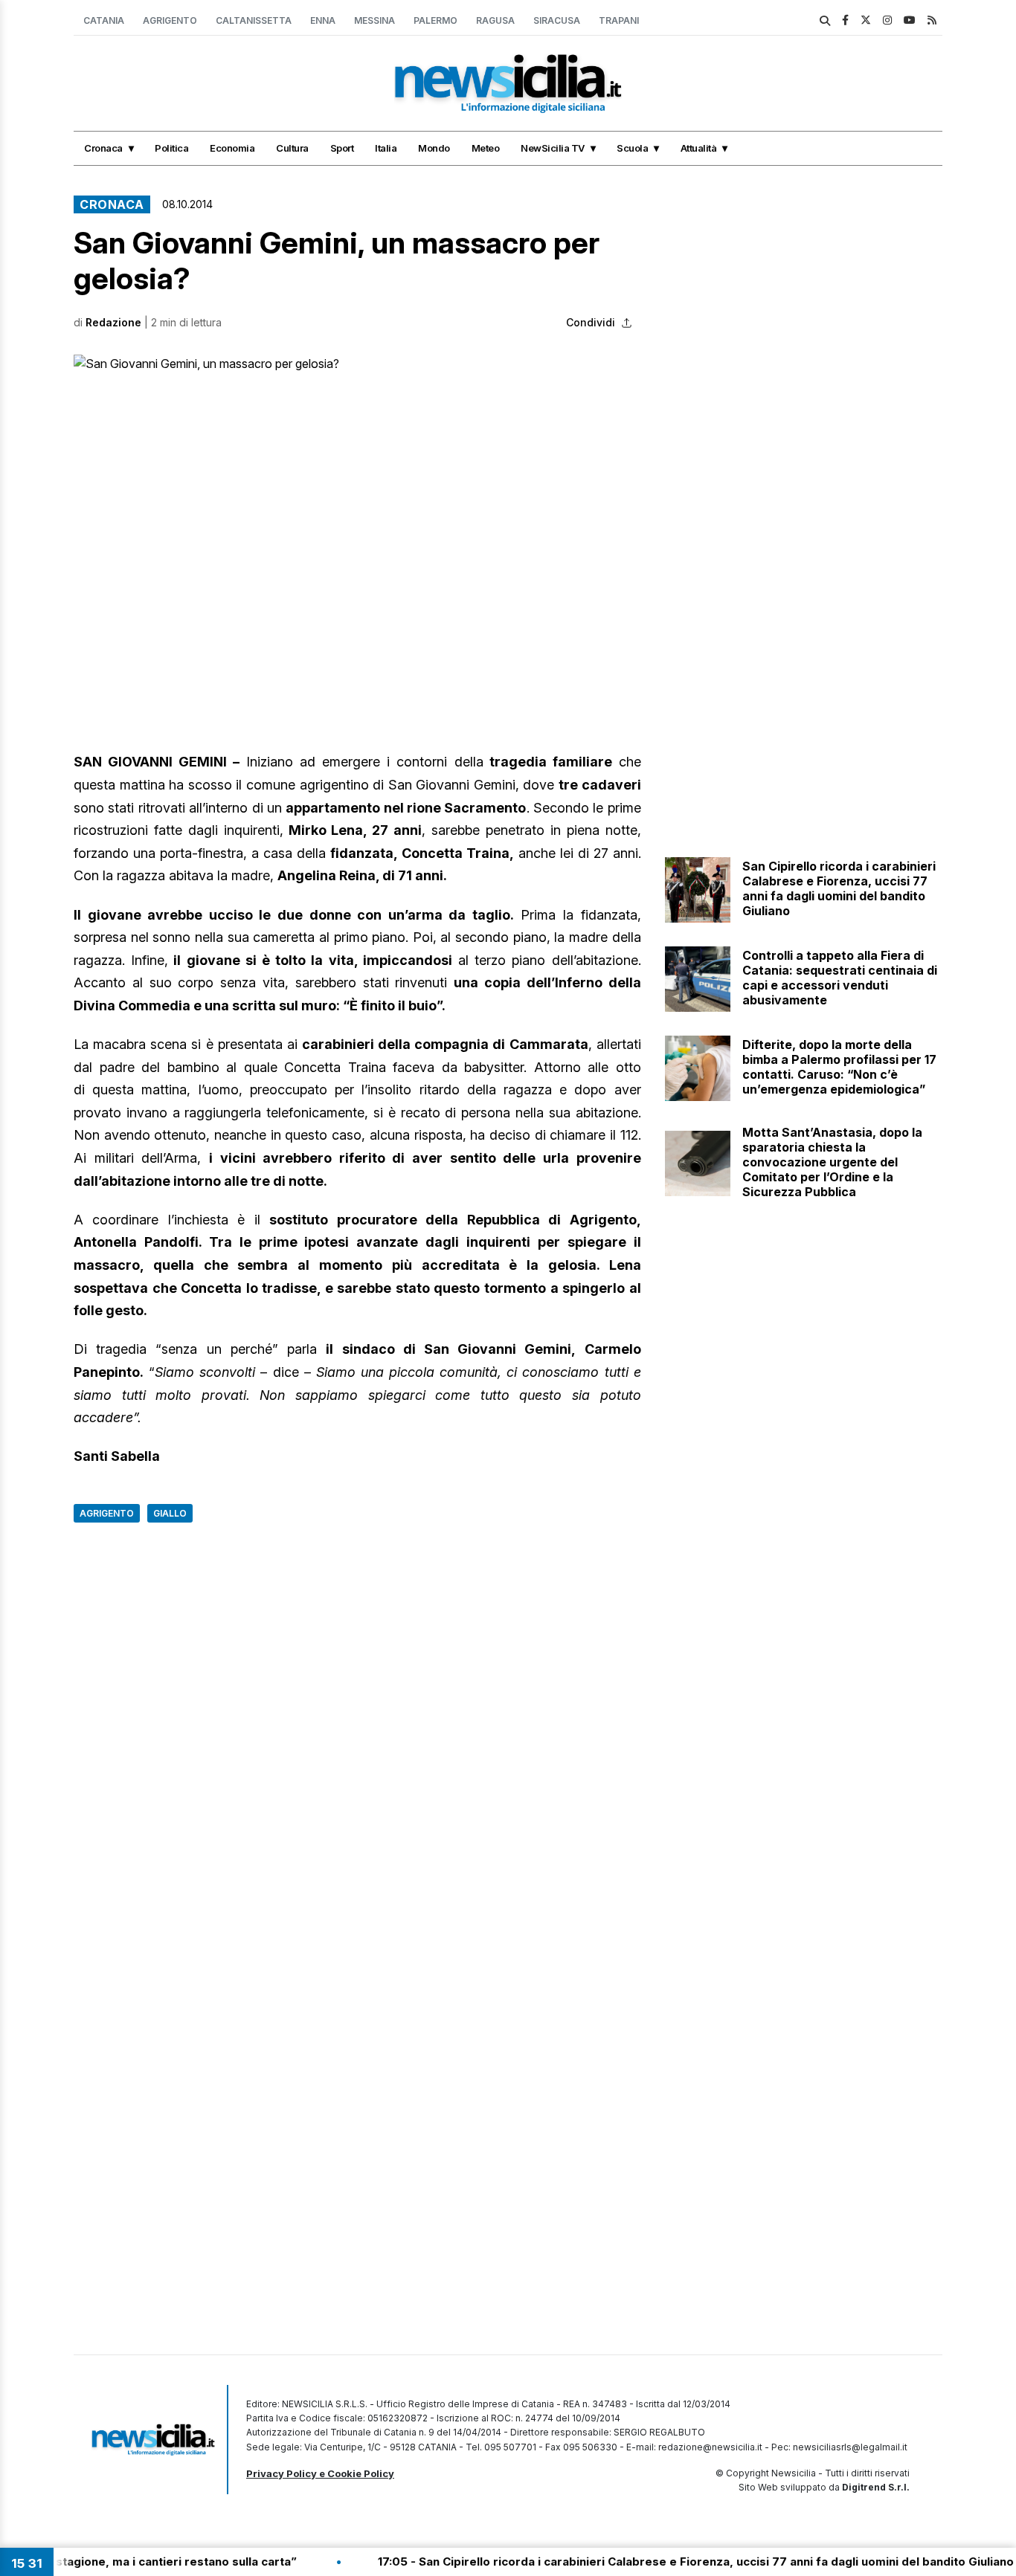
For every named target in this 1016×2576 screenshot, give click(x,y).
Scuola (632, 148)
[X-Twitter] (866, 20)
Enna (323, 20)
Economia (232, 148)
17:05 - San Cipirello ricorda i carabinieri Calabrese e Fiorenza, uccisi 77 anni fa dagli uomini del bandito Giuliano (628, 2562)
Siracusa (557, 20)
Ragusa (495, 20)
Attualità (699, 148)
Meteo (486, 148)
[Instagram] (887, 20)
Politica (171, 148)
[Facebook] (845, 20)
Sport (342, 148)
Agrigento (170, 20)
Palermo (435, 20)
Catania (104, 20)
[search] (825, 21)
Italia (386, 148)
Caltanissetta (254, 20)
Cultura (292, 148)
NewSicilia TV (553, 148)
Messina (374, 20)
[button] (357, 514)
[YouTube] (910, 20)
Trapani (619, 20)
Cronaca (103, 148)
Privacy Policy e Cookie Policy (320, 2473)
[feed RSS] (932, 20)
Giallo (170, 1513)
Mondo (434, 148)
